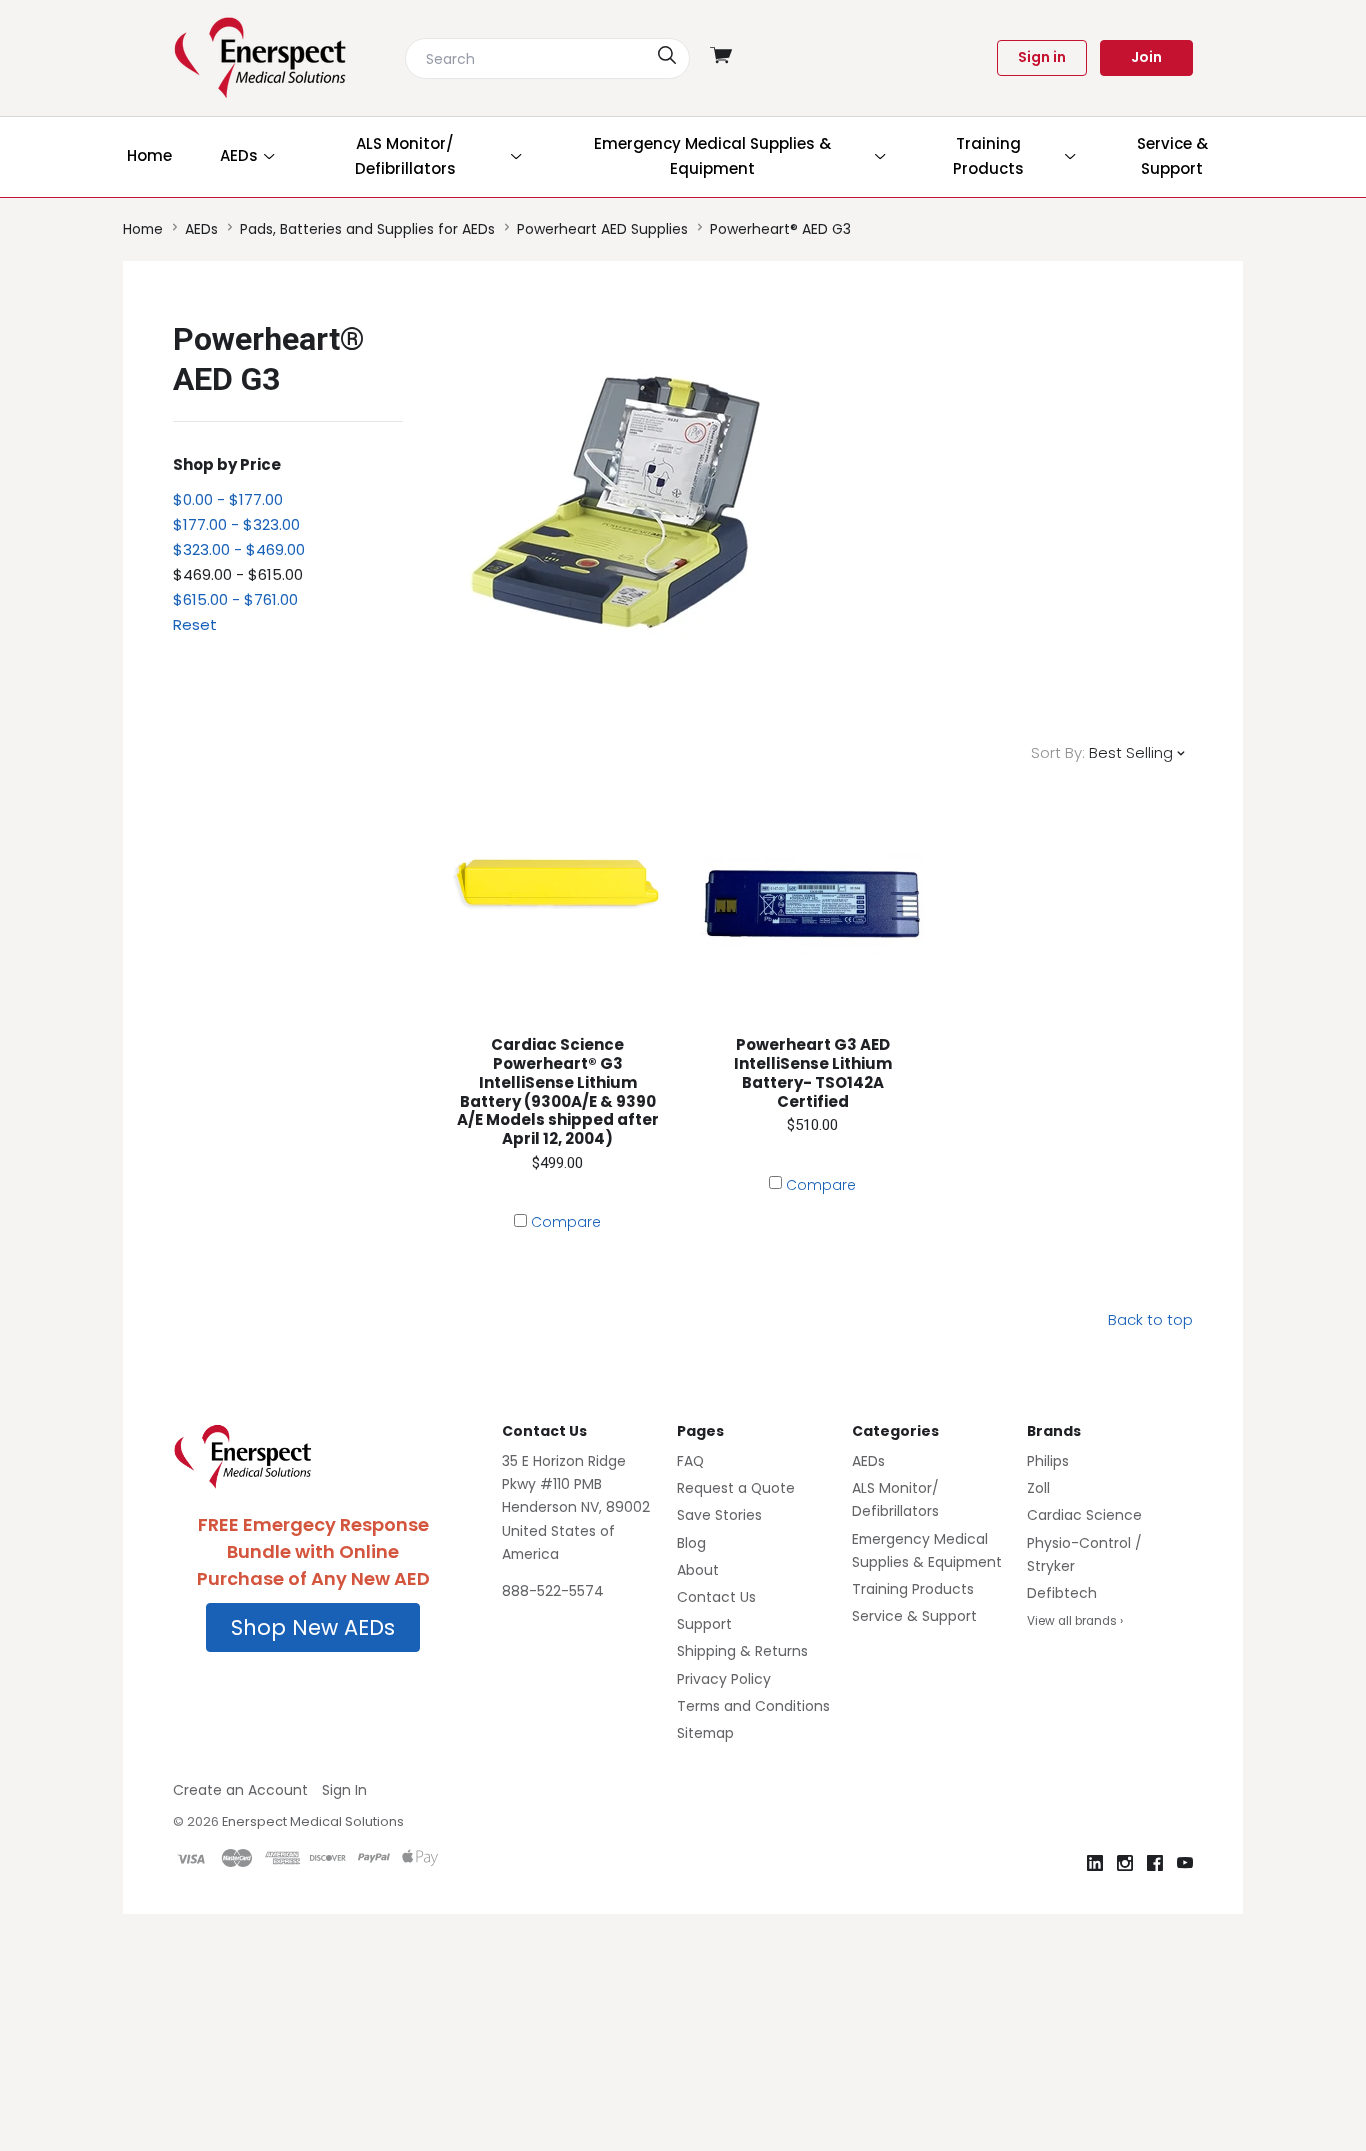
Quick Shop (558, 1034)
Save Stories (719, 1515)
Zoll (1038, 1488)
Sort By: (1058, 752)
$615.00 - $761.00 (235, 599)
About (698, 1570)
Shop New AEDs (313, 1627)
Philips (1048, 1461)
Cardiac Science (1084, 1515)
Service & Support (914, 1616)
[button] (313, 1628)
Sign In (344, 1790)
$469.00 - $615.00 (238, 574)
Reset (195, 624)
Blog (691, 1543)
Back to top (1150, 1319)
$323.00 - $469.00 (239, 549)
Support (704, 1624)
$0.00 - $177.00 (228, 499)
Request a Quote (736, 1488)
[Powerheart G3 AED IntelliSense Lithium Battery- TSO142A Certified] (812, 904)
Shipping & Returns (742, 1651)
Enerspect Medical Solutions (313, 1821)
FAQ (690, 1461)
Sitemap (705, 1733)
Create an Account (240, 1790)
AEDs (868, 1461)
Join (1146, 57)
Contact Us (716, 1597)
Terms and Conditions (753, 1706)
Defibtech (1062, 1593)
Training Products (913, 1589)
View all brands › (1075, 1621)
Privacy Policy (724, 1679)
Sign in (1042, 57)
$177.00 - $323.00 (236, 524)
